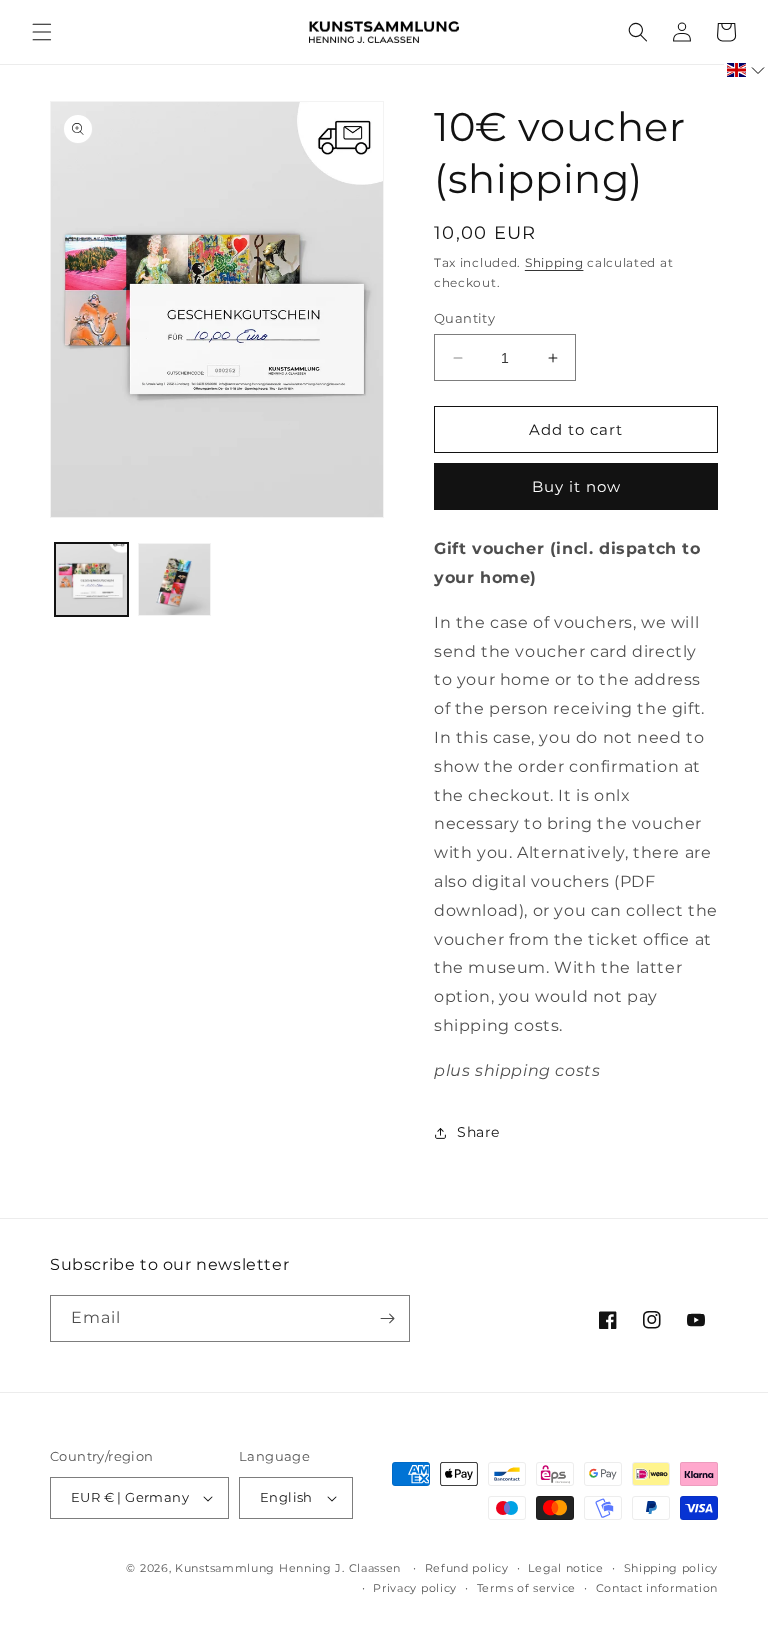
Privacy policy (415, 1588)
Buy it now (576, 486)
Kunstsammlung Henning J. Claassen (288, 1568)
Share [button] (478, 1132)
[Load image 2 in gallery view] (174, 579)
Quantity (464, 318)
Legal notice (565, 1568)
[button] (42, 32)
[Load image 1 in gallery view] (91, 579)
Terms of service (526, 1588)
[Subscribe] (387, 1318)
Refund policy (467, 1568)
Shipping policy (671, 1568)
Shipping (554, 262)
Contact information (657, 1588)
